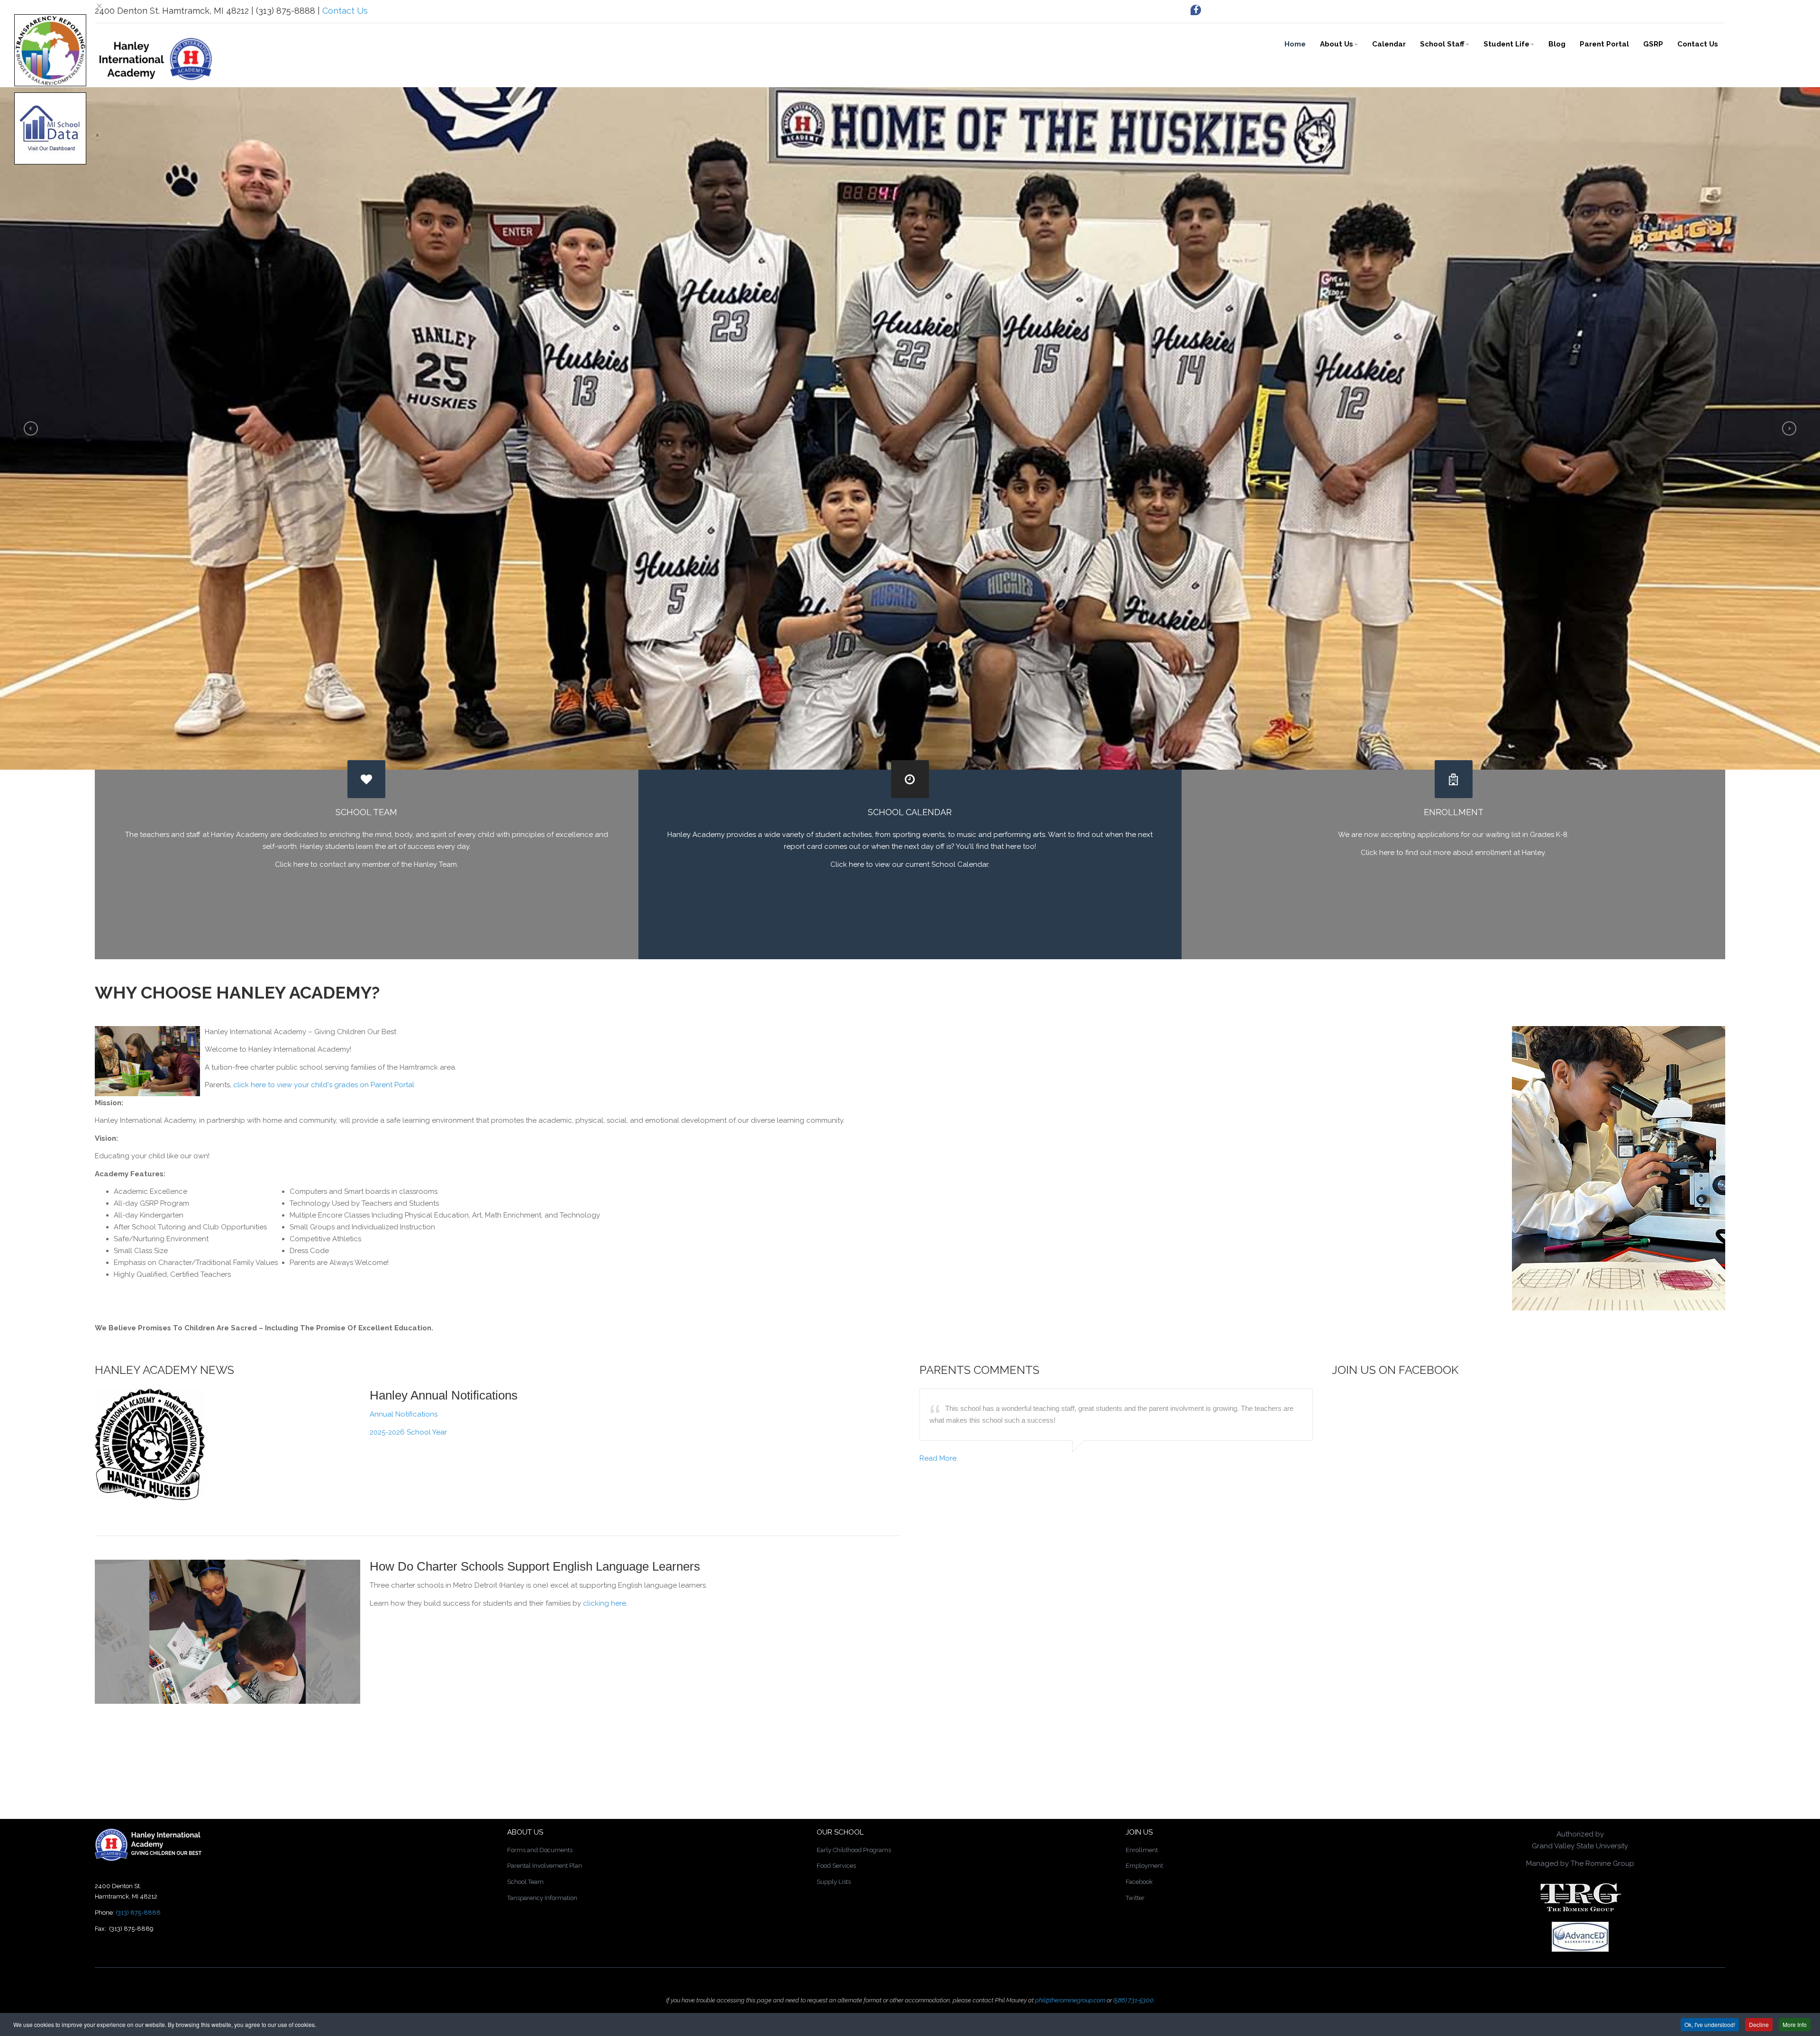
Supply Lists (834, 1882)
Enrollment (1142, 1850)
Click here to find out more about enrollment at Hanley (1453, 853)
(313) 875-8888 (138, 1913)
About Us (1337, 44)
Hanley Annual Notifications (444, 1395)
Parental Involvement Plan (545, 1866)
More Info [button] (1795, 2024)
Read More (938, 1458)
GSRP (1653, 44)
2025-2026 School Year (408, 1432)
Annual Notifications (404, 1414)
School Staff (1442, 44)
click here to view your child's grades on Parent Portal (324, 1085)
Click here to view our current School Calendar (909, 864)
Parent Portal (1604, 44)
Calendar (1389, 44)
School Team (525, 1882)
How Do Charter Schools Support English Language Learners (535, 1566)
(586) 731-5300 (1133, 2000)
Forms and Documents (540, 1850)
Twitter (1135, 1898)
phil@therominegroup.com (1070, 2000)
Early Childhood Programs (854, 1850)
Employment (1144, 1866)
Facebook (1139, 1882)
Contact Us (345, 11)
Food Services (836, 1866)
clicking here (605, 1603)
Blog (1557, 44)
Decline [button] (1759, 2024)
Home (1295, 44)
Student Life (1506, 44)
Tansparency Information (542, 1898)
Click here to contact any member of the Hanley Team (366, 864)
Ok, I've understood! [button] (1710, 2024)
